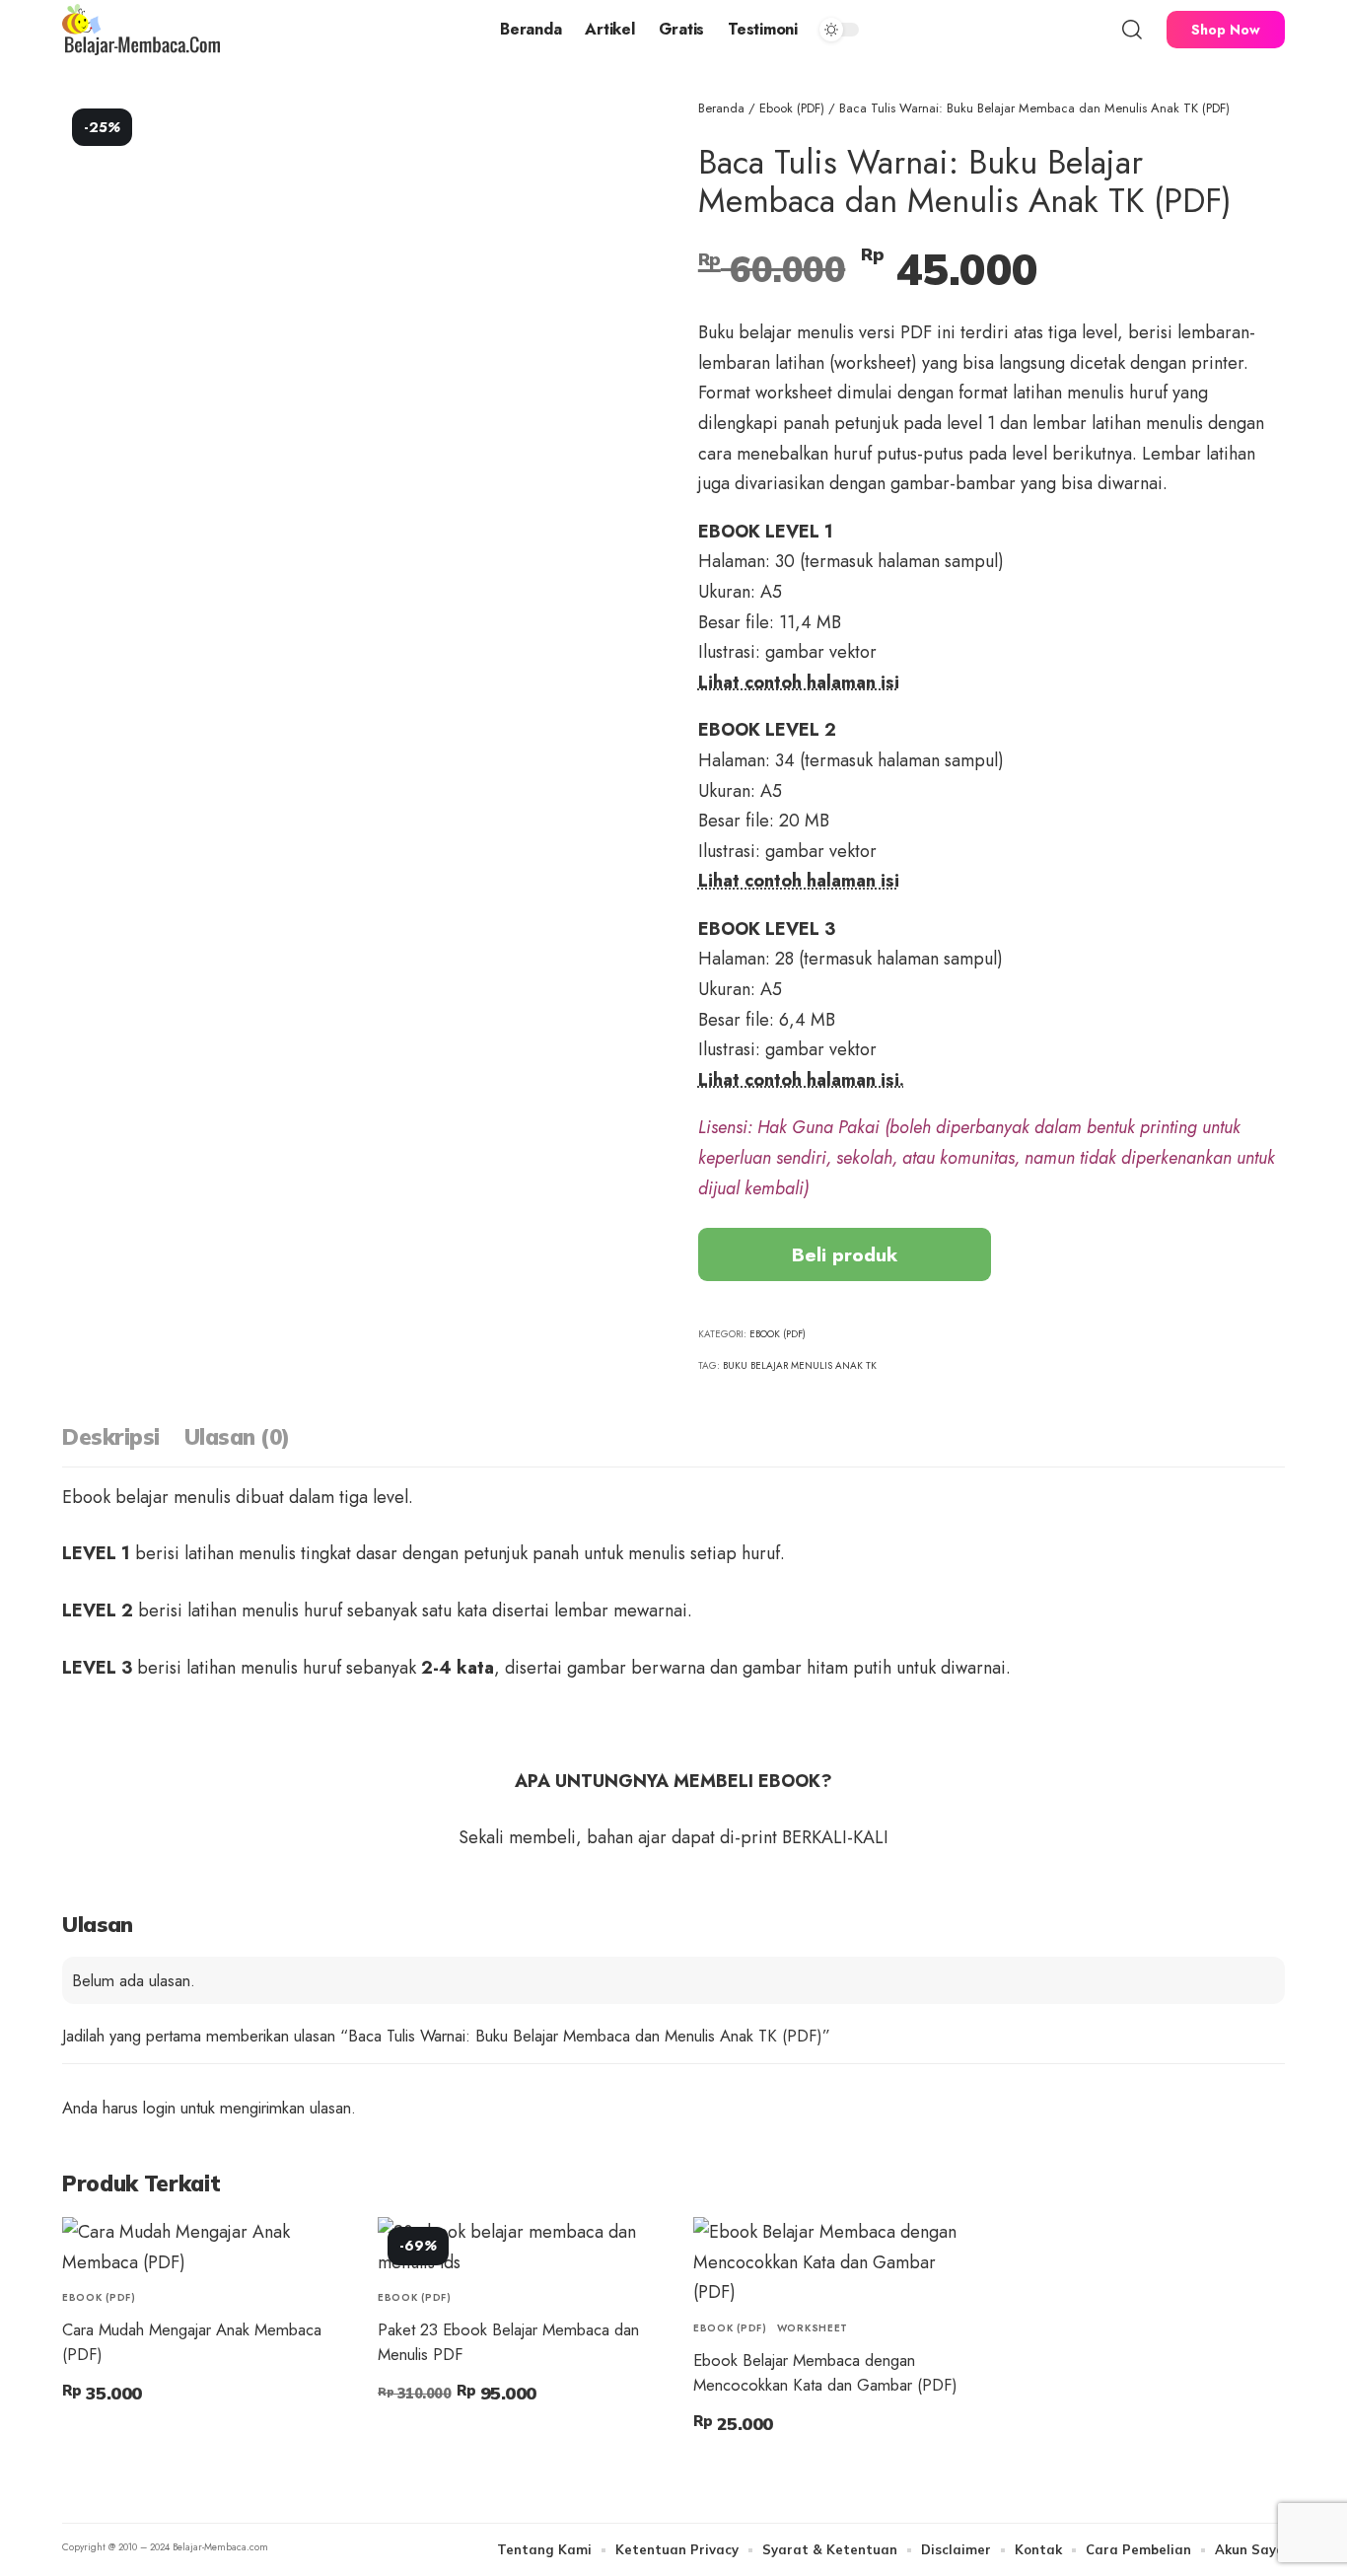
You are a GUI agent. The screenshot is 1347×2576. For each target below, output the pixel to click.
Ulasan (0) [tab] (237, 1437)
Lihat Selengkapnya (462, 2439)
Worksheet (813, 2328)
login (159, 2108)
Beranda (721, 108)
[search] (1132, 30)
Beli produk (845, 1254)
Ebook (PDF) (792, 108)
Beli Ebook (119, 2439)
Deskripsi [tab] (111, 1437)
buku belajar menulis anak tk (800, 1365)
